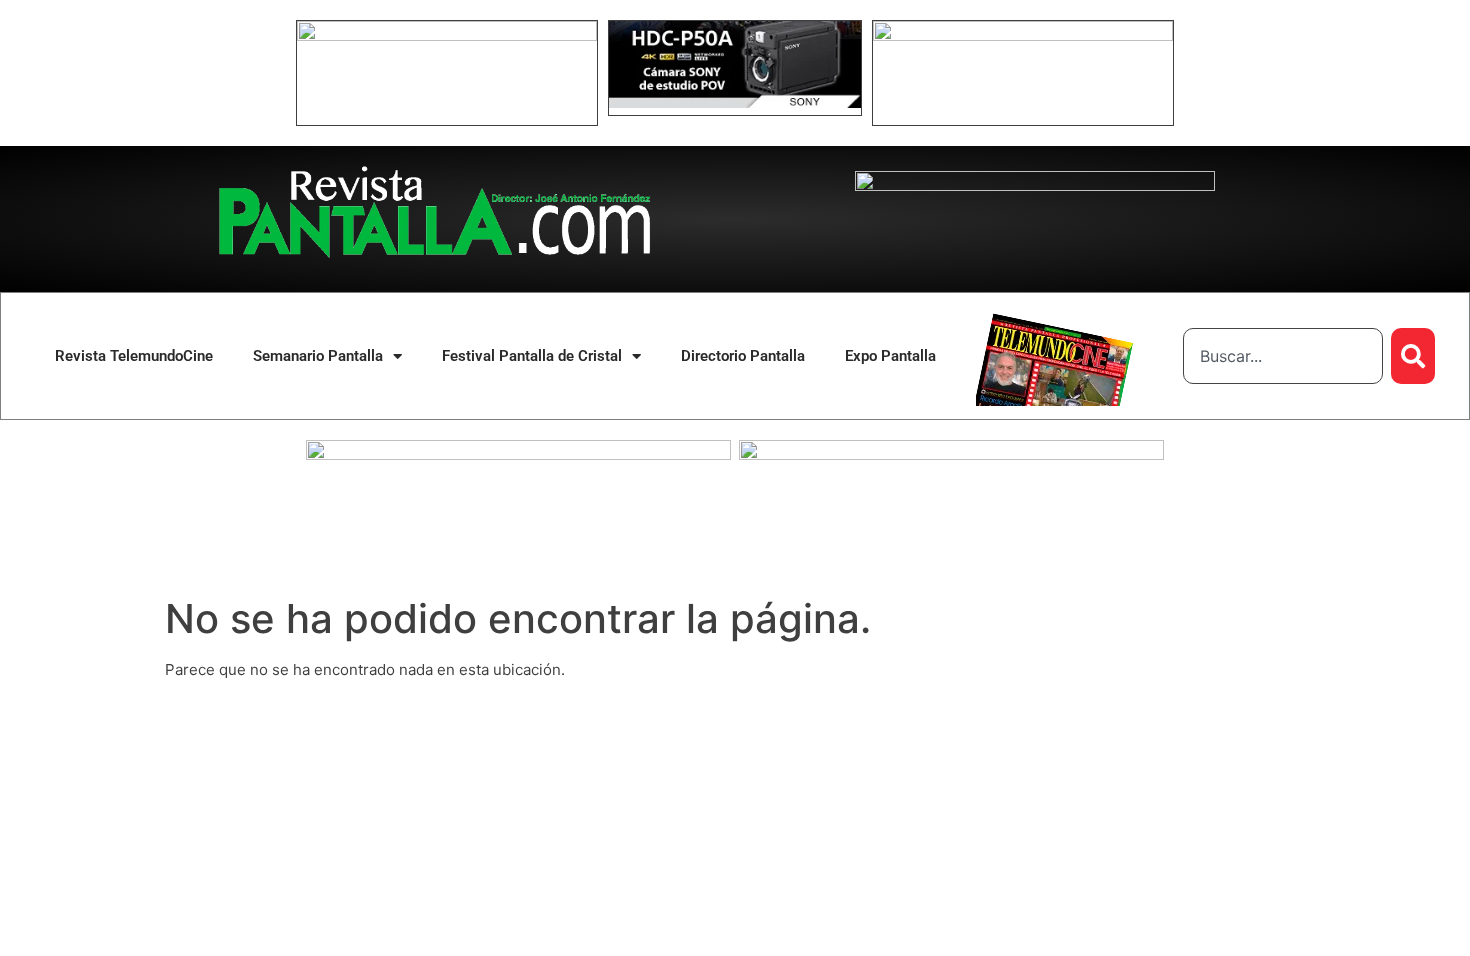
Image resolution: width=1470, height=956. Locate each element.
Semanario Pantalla (318, 356)
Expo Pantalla (890, 356)
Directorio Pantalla (743, 356)
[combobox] (1283, 356)
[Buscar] (1413, 356)
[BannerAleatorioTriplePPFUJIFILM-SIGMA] (518, 454)
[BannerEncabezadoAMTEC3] (1023, 35)
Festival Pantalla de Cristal (532, 356)
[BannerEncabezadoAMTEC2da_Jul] (447, 35)
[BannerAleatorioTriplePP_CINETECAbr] (951, 454)
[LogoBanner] (1035, 185)
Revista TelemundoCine (134, 356)
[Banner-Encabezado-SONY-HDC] (734, 102)
